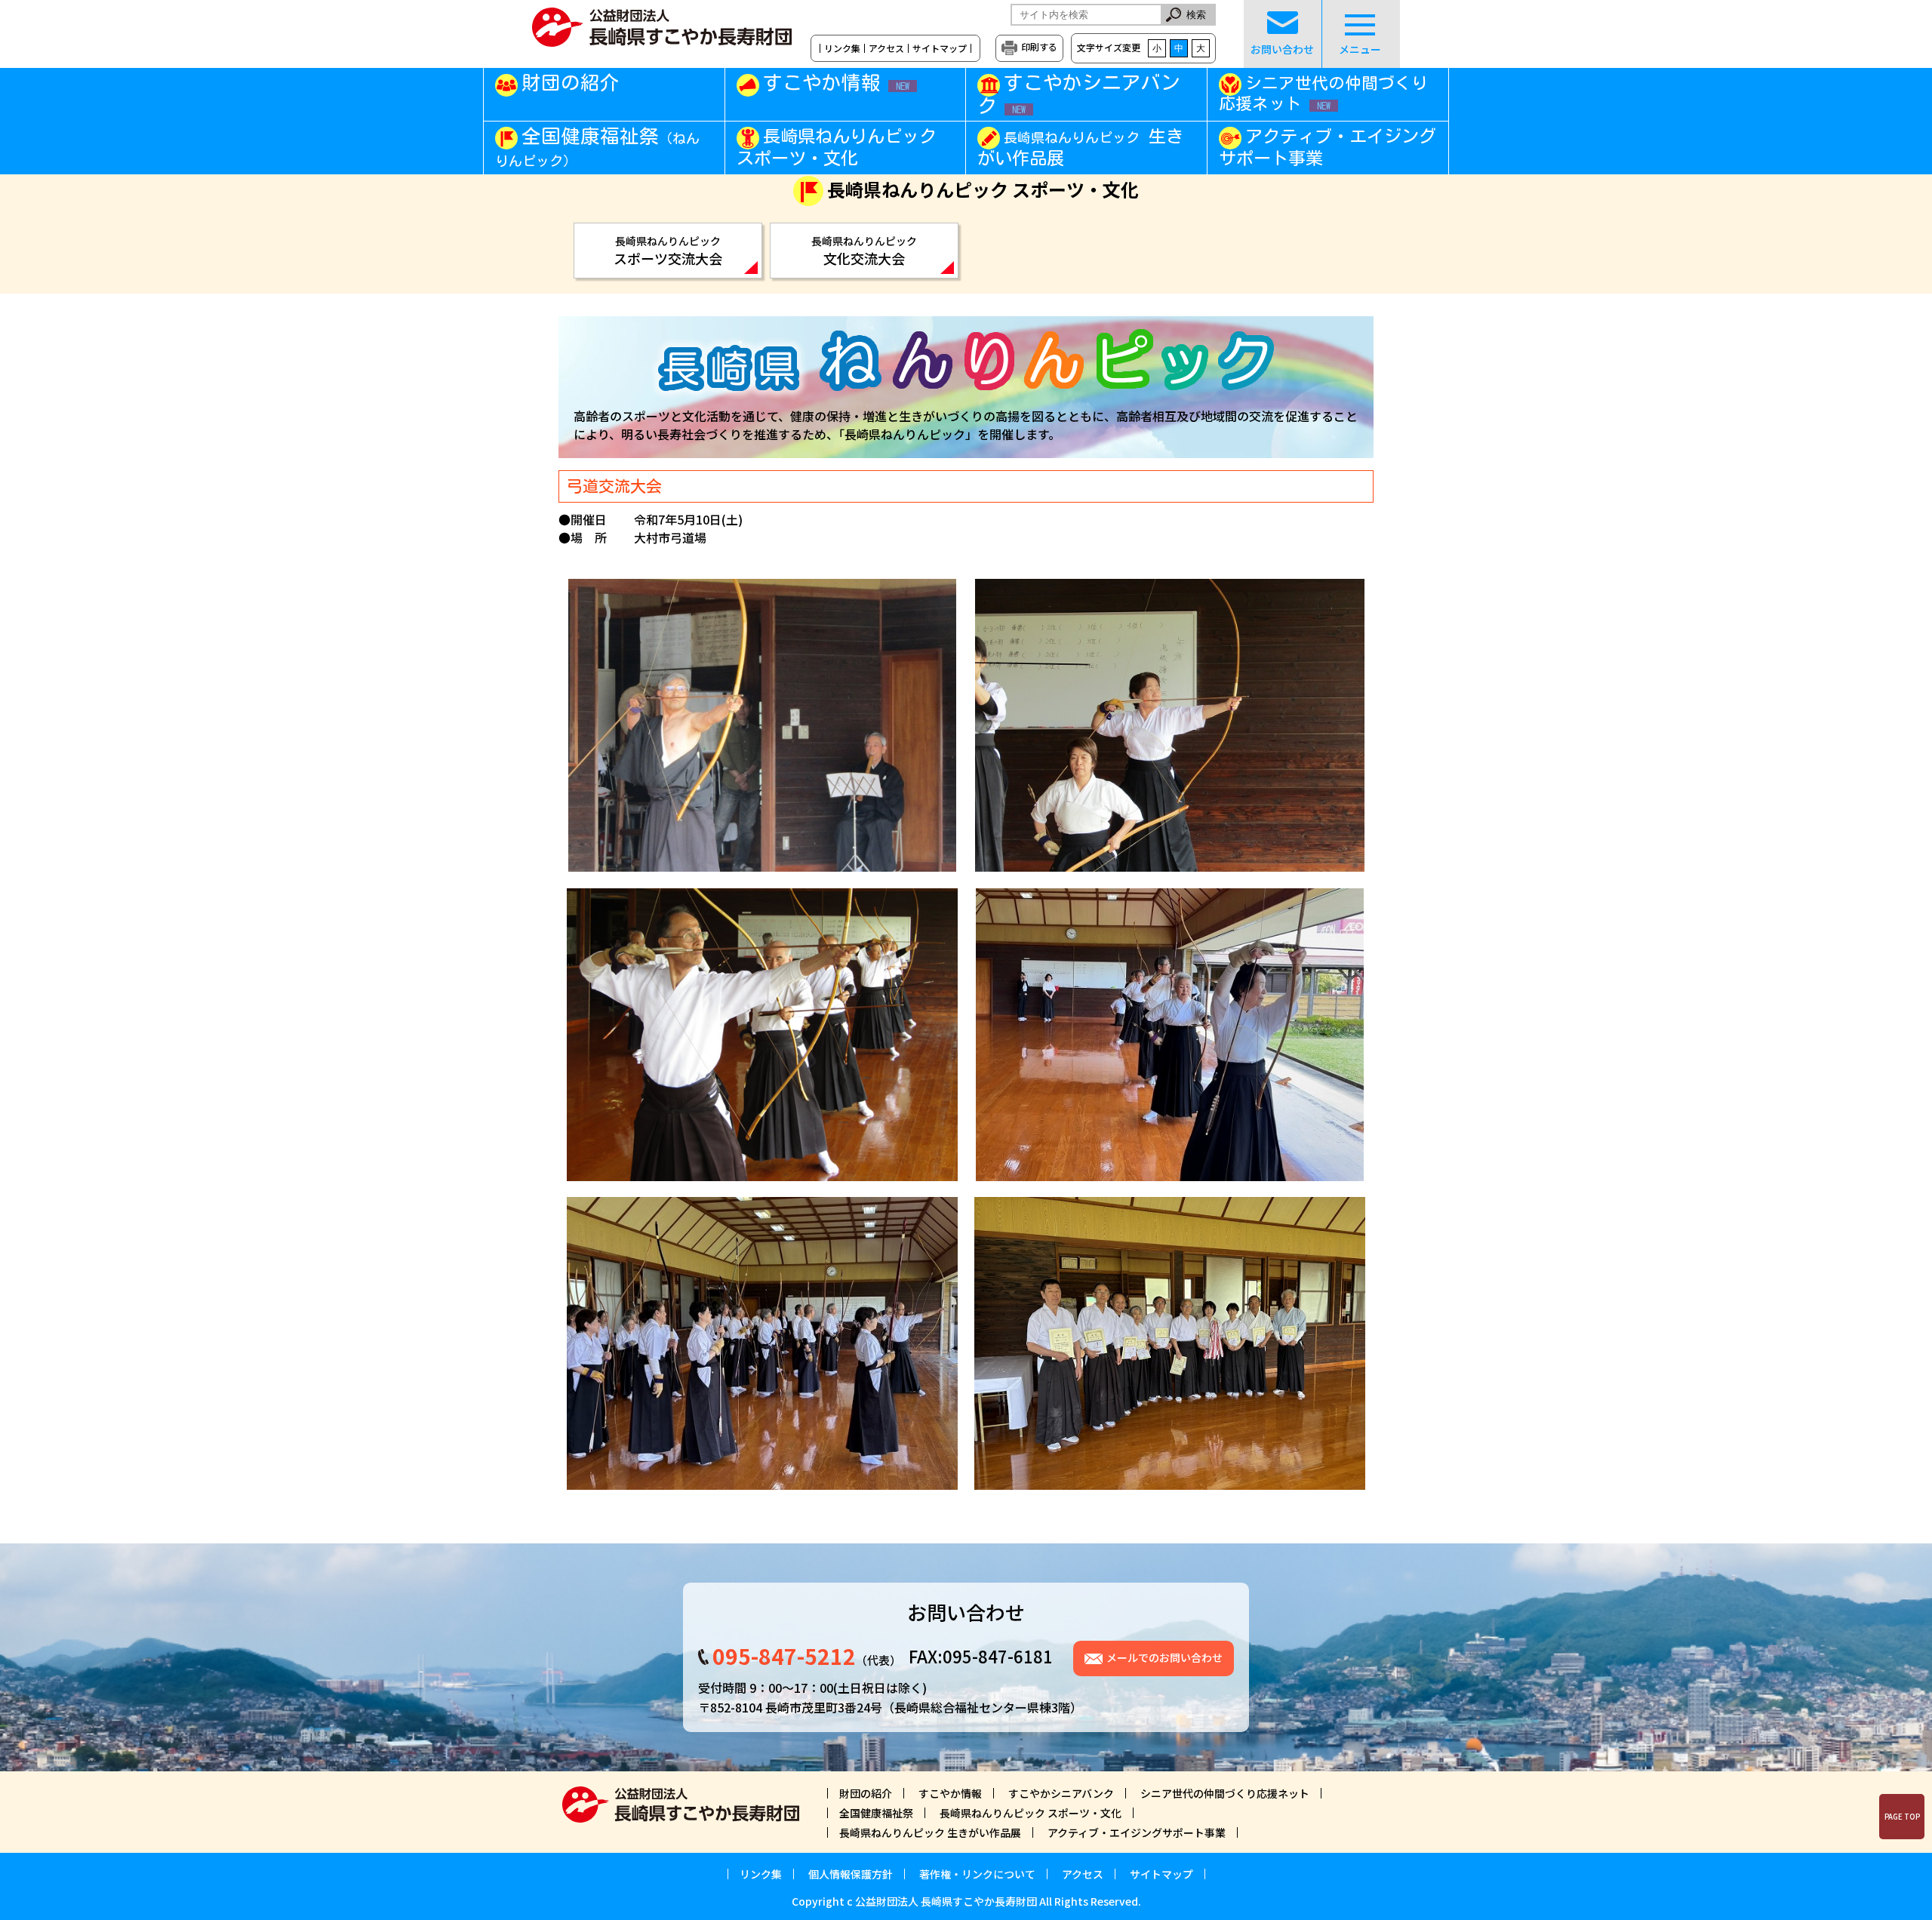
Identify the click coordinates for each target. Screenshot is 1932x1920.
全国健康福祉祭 (597, 147)
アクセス (886, 48)
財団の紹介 (571, 82)
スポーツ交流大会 (668, 251)
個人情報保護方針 (851, 1874)
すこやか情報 (836, 82)
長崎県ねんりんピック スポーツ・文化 (837, 147)
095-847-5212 (784, 1656)
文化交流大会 (864, 251)
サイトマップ (940, 48)
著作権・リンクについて (977, 1874)
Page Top (1902, 1817)
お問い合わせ (1282, 49)
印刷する (1039, 46)
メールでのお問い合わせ (1164, 1657)
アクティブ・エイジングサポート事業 (1327, 147)
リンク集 (842, 48)
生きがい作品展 (1080, 147)
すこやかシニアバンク (1079, 94)
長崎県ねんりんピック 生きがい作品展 (930, 1832)
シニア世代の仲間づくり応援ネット (1323, 93)
